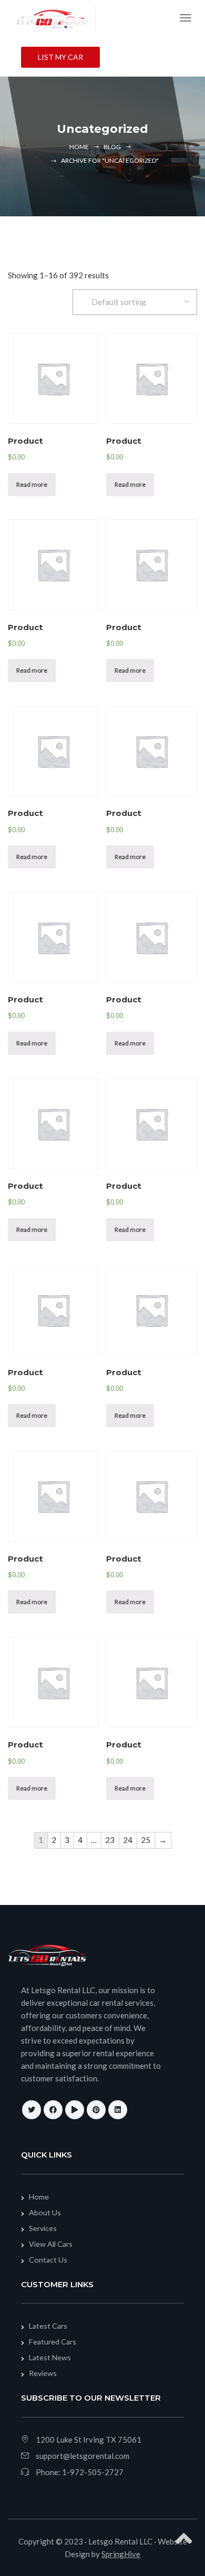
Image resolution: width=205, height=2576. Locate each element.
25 (146, 1840)
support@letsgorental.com (83, 2456)
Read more (32, 484)
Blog (112, 147)
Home (79, 147)
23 (110, 1840)
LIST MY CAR (60, 57)
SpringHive (121, 2554)
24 (128, 1840)
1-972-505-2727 (93, 2472)
